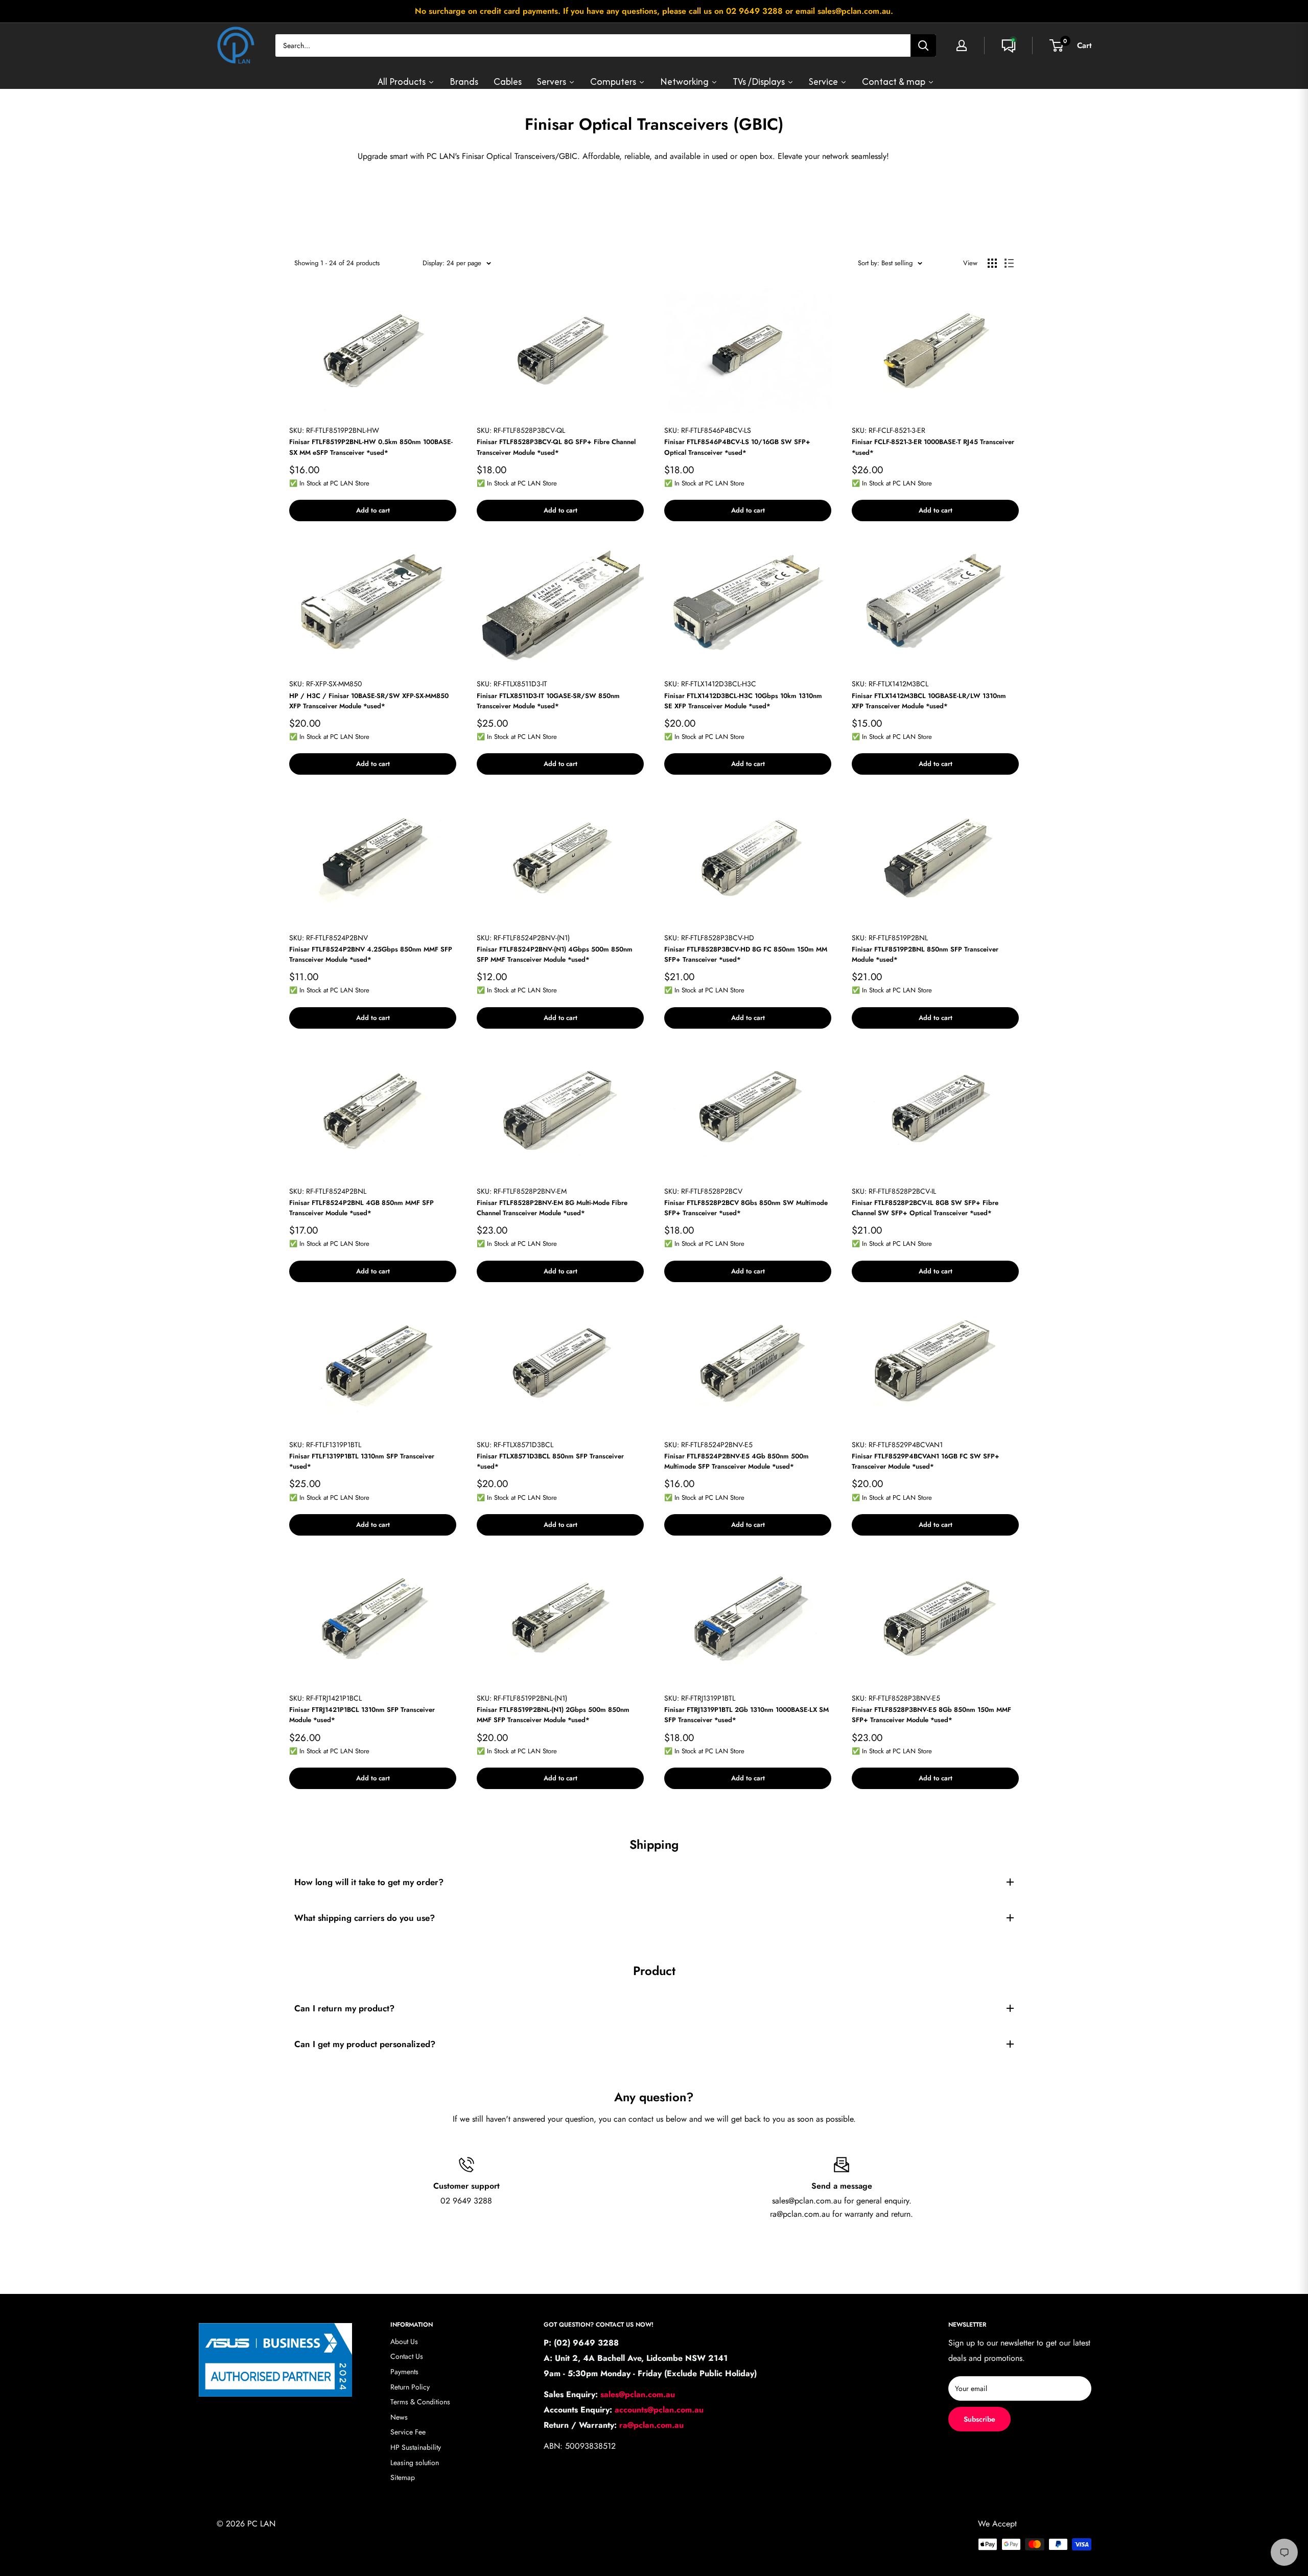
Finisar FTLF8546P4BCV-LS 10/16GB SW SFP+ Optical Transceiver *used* (737, 447)
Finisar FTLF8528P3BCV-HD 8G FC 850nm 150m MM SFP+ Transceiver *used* (746, 954)
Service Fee (408, 2432)
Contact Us (407, 2356)
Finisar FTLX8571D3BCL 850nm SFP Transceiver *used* (550, 1461)
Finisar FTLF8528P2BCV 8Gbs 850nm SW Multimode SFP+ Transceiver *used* (746, 1208)
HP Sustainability (416, 2447)
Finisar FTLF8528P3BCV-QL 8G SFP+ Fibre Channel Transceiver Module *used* (556, 447)
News (399, 2417)
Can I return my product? (344, 2008)
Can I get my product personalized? (365, 2044)
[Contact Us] (1009, 45)
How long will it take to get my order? (369, 1882)
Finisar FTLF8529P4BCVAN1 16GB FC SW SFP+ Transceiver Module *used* (926, 1461)
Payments (404, 2372)
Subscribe (979, 2419)
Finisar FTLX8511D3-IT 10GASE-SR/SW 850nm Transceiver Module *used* (548, 701)
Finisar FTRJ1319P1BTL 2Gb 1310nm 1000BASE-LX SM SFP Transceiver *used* (746, 1715)
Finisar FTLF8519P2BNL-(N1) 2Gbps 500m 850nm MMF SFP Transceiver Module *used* (553, 1715)
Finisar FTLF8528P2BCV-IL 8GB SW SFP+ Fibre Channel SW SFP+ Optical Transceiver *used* (925, 1208)
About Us (404, 2341)
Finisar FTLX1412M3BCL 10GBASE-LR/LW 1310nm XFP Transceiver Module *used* (929, 701)
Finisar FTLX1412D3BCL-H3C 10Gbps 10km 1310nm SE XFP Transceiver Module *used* (743, 701)
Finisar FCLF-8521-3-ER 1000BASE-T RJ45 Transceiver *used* (933, 447)
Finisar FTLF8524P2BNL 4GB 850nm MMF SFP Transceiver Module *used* (361, 1208)
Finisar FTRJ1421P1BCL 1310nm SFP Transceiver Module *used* (362, 1715)
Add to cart (373, 510)
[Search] (923, 45)
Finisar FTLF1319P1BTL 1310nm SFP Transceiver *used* (362, 1461)
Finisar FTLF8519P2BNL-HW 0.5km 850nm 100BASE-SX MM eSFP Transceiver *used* (371, 447)
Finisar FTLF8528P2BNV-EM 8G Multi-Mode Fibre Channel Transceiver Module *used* (552, 1208)
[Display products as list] (1009, 263)
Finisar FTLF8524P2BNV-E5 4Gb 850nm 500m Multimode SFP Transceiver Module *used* (737, 1461)
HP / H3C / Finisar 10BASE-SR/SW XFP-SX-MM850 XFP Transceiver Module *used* (369, 701)
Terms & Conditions (420, 2402)
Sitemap (403, 2477)
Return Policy (410, 2387)
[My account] (962, 45)
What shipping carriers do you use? (365, 1918)
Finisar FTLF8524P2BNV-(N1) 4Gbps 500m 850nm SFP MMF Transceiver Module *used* (555, 954)
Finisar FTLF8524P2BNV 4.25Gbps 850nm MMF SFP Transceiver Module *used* (371, 954)
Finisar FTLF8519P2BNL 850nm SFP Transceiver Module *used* (925, 954)
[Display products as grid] (992, 263)
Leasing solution (415, 2463)
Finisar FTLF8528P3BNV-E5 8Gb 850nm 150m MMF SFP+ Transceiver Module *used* (931, 1715)
